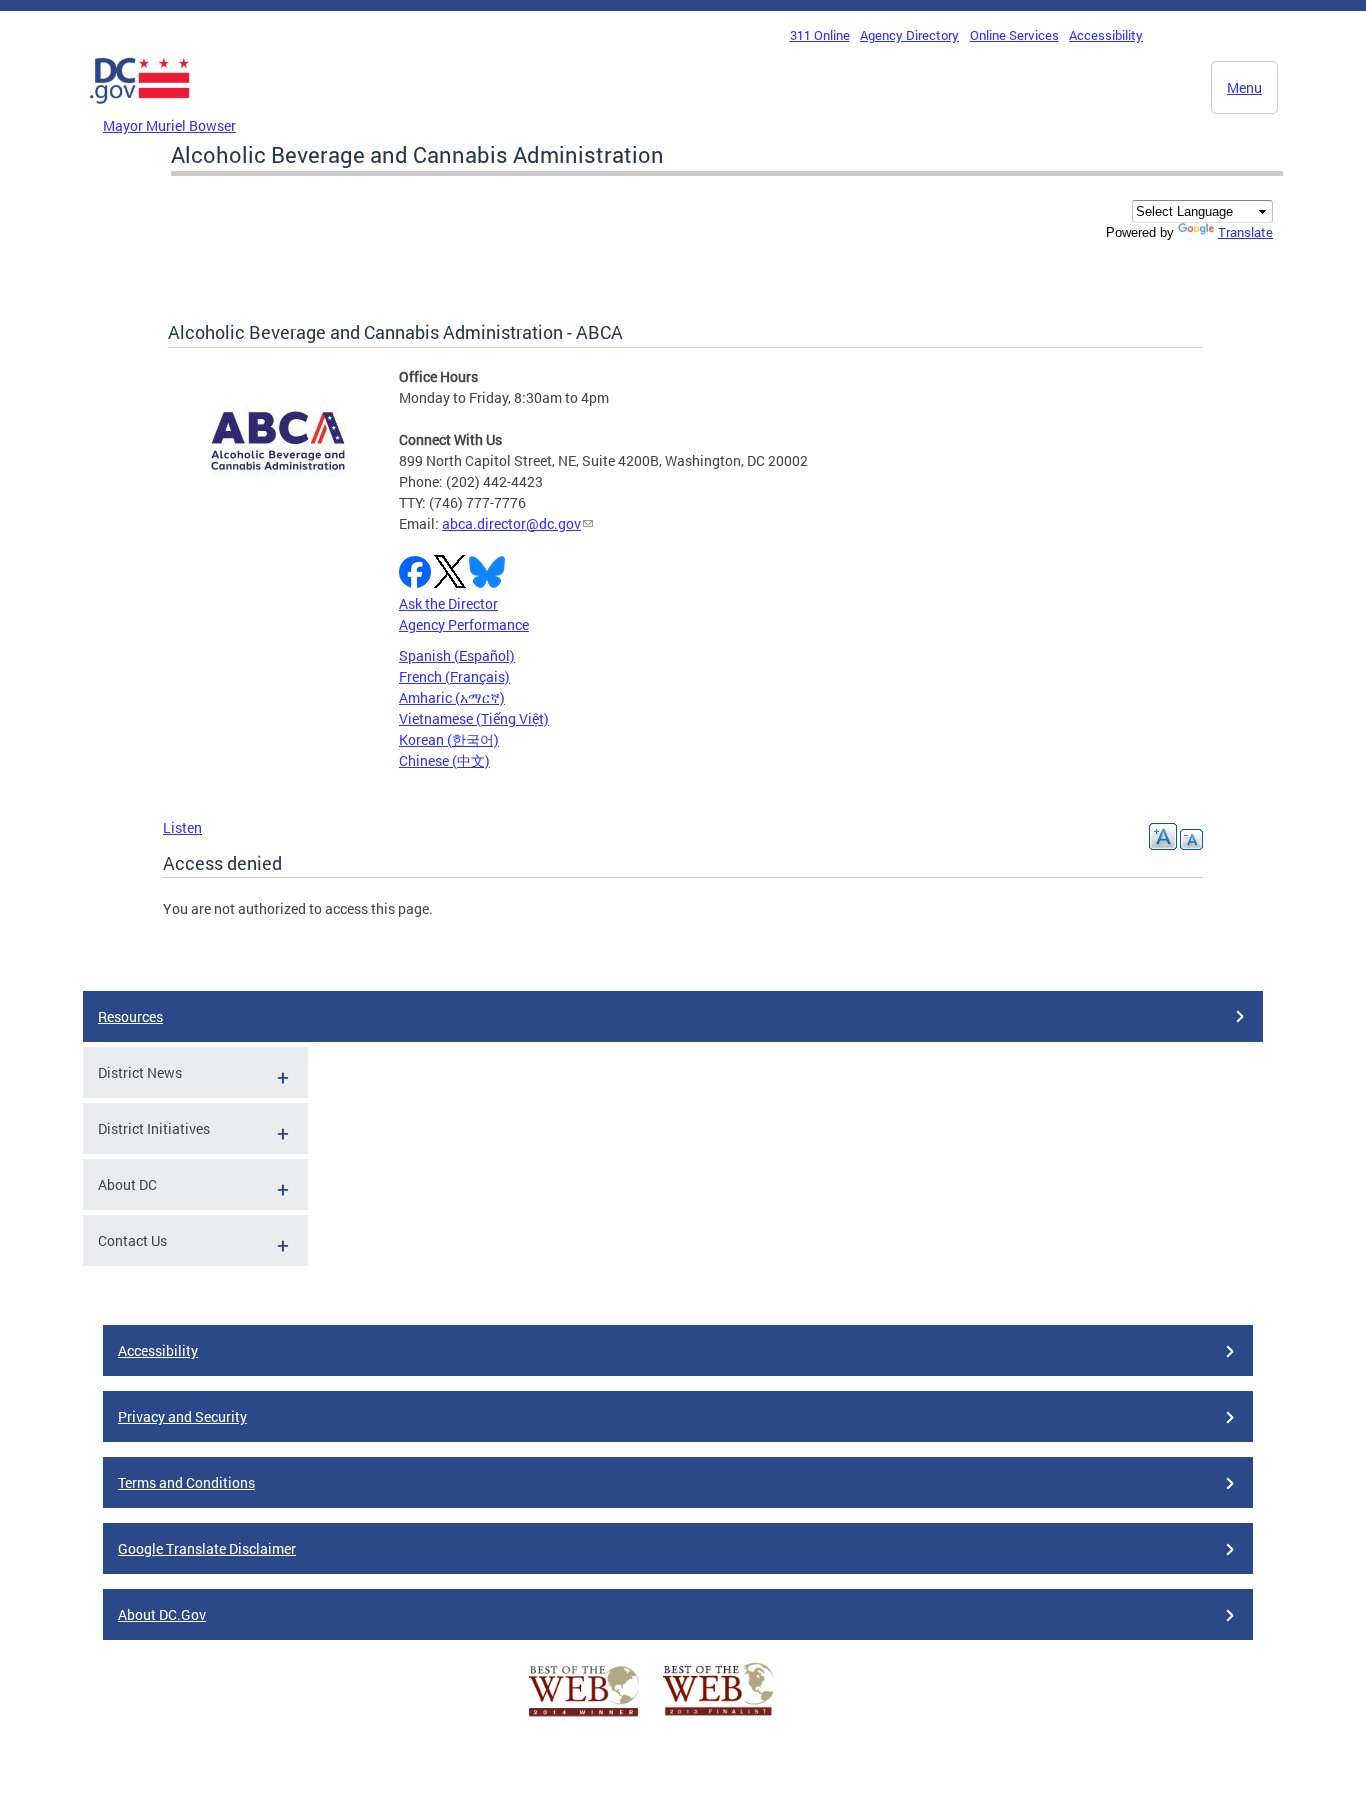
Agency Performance (464, 624)
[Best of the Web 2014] (584, 1716)
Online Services (1014, 35)
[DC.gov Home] (140, 109)
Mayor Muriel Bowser (169, 125)
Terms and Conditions (186, 1482)
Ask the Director (448, 603)
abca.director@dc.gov (511, 523)
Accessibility (1106, 35)
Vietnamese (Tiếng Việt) (474, 718)
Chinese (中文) (444, 760)
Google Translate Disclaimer (207, 1548)
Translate (1245, 232)
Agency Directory (909, 35)
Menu (1244, 87)
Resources (130, 1016)
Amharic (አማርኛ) (452, 697)
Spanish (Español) (457, 655)
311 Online (820, 35)
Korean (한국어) (449, 739)
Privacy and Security (182, 1416)
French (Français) (454, 676)
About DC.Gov (162, 1614)
